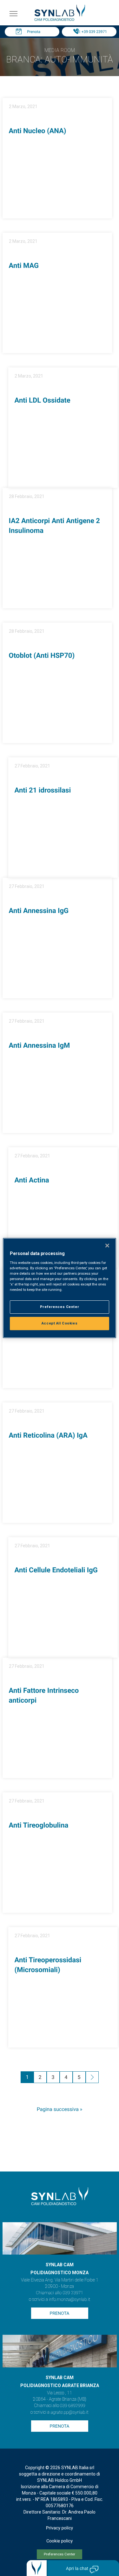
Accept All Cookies (60, 1323)
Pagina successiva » (60, 2109)
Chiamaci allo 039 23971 (60, 2293)
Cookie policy (60, 2541)
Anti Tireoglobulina (39, 1825)
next (92, 2078)
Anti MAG (24, 266)
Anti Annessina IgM (40, 1046)
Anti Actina (32, 1180)
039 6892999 (73, 2406)
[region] (59, 1288)
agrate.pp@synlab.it (69, 2412)
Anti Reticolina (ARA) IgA (48, 1436)
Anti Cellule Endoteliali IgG (56, 1570)
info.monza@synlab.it (69, 2300)
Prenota (34, 32)
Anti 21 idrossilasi (43, 790)
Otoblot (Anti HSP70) (42, 656)
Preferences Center (60, 2554)
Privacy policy (60, 2528)
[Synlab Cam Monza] (60, 20)
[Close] (107, 1246)
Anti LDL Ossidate (43, 401)
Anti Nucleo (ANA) (38, 131)
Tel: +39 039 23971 (91, 32)
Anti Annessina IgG (39, 911)
